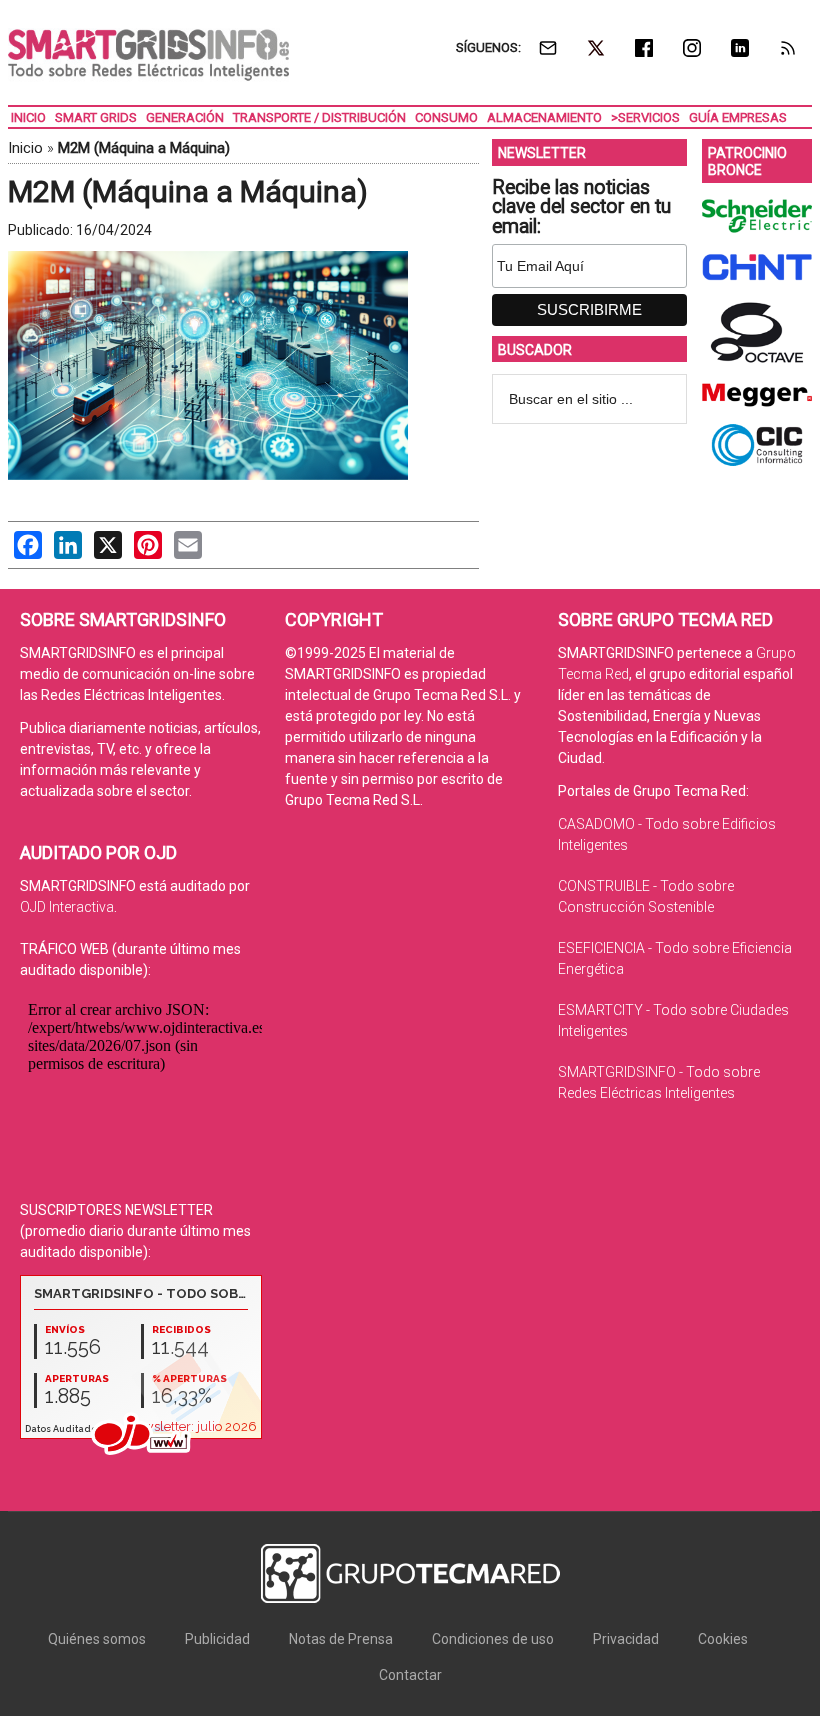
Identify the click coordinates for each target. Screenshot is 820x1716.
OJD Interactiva (67, 907)
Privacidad (626, 1639)
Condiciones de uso (493, 1639)
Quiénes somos (97, 1639)
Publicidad (217, 1639)
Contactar (410, 1675)
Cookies (723, 1639)
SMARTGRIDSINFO (148, 55)
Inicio (25, 148)
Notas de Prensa (341, 1639)
